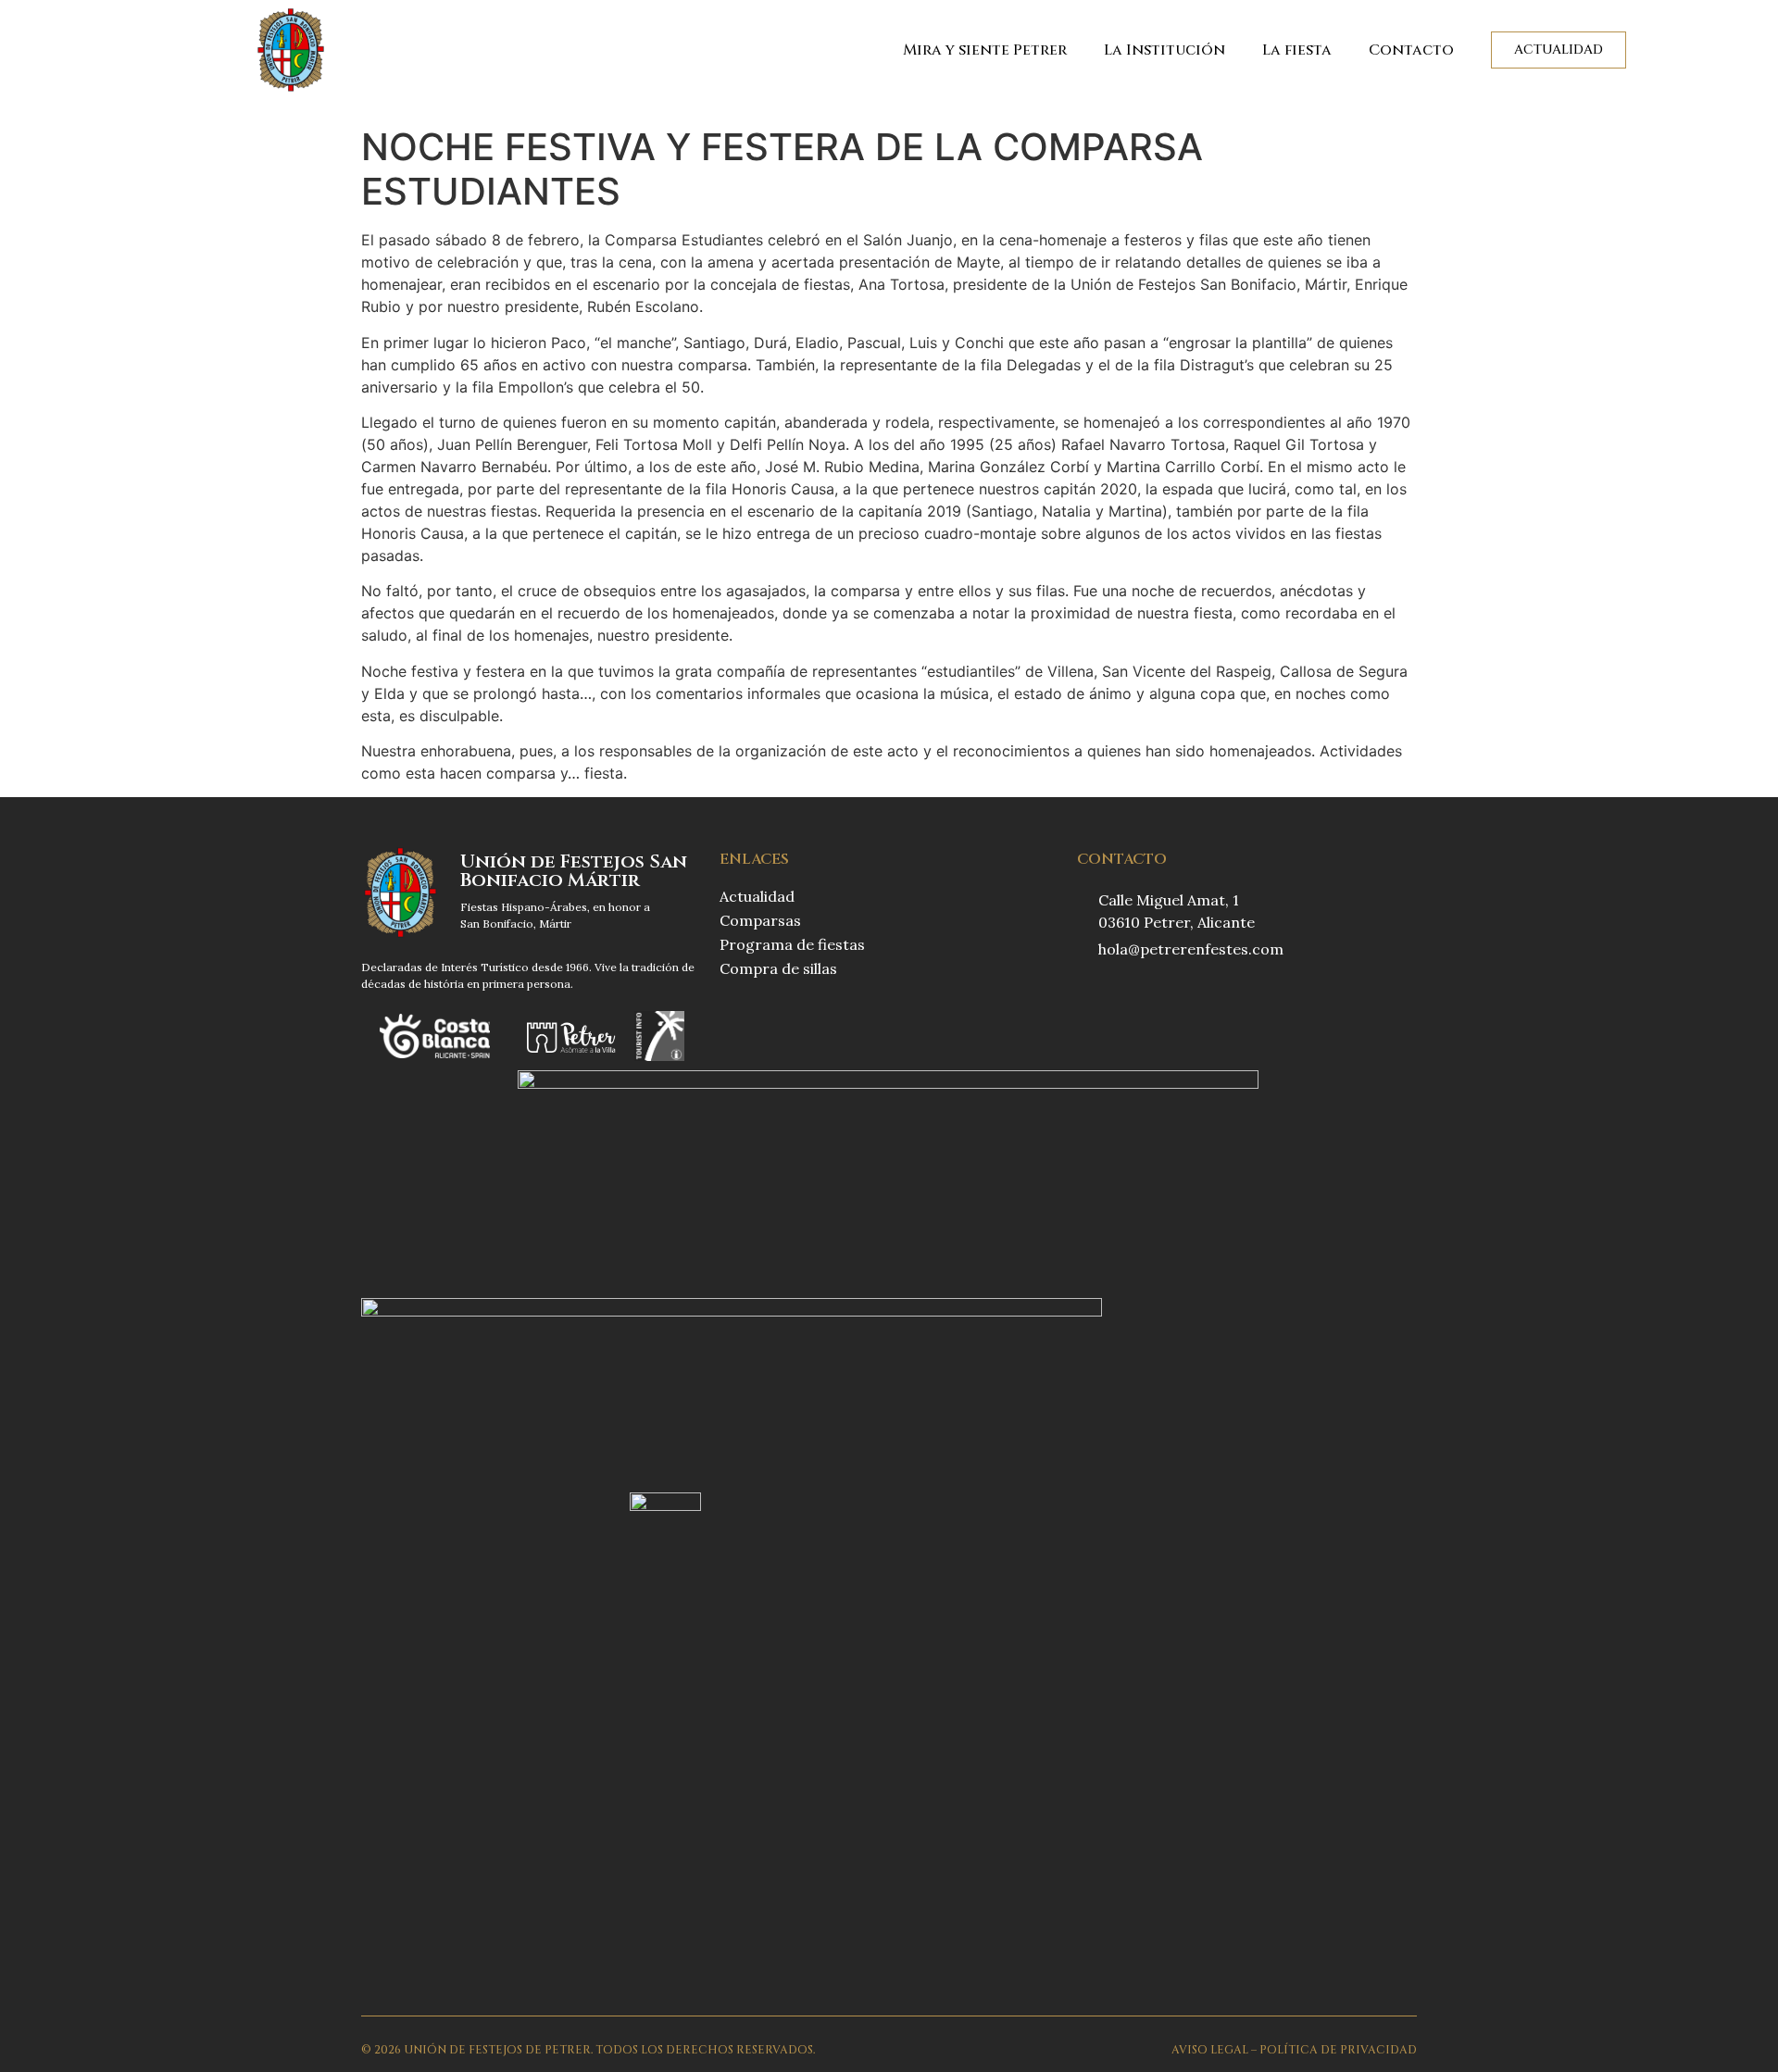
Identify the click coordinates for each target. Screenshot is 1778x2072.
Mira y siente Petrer (985, 50)
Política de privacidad (1338, 2050)
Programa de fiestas (792, 944)
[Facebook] (1086, 997)
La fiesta (1297, 50)
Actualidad (757, 896)
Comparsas (760, 920)
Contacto (1411, 50)
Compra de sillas (778, 968)
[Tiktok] (1160, 997)
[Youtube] (1197, 997)
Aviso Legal (1210, 2050)
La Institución (1164, 50)
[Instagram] (1123, 997)
